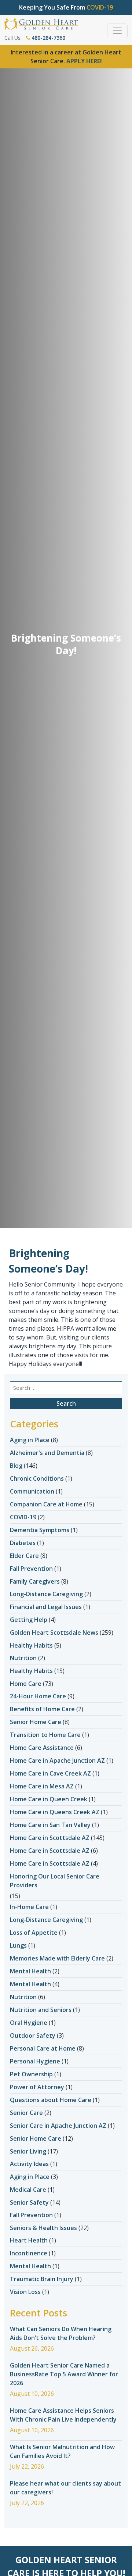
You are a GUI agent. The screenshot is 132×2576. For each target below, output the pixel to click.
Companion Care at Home (46, 1504)
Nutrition (23, 1658)
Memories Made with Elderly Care (57, 1958)
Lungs (18, 1945)
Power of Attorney (37, 2087)
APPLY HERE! (84, 61)
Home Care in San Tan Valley (50, 1825)
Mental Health (30, 1971)
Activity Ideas (29, 2164)
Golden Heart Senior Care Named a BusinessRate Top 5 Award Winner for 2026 (64, 2374)
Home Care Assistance (42, 1748)
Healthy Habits (31, 1645)
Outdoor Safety (33, 2036)
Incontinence (29, 2253)
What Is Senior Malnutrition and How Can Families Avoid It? (62, 2451)
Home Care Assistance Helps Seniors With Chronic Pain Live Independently (63, 2415)
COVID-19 (23, 1517)
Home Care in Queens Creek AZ (55, 1812)
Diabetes (23, 1543)
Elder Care (24, 1556)
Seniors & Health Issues (43, 2228)
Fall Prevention (31, 1569)
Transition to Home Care (45, 1735)
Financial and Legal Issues (46, 1607)
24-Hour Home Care (38, 1696)
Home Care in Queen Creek (49, 1799)
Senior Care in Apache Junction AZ (58, 2126)
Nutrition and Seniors (41, 2010)
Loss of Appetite (34, 1933)
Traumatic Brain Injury (42, 2279)
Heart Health (29, 2240)
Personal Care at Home (43, 2048)
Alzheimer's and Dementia (47, 1453)
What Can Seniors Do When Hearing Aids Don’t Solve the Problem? (61, 2333)
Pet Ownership (31, 2074)
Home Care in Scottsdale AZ (50, 1838)
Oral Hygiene (29, 2023)
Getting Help (29, 1620)
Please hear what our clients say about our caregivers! (65, 2488)
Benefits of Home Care (42, 1709)
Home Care (26, 1684)
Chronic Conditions (37, 1478)
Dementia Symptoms (40, 1530)
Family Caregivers (35, 1581)
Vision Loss (25, 2292)
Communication (32, 1491)
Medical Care (28, 2190)
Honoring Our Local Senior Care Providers (55, 1881)
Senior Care (26, 2113)
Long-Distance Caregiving (46, 1594)
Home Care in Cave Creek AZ (50, 1773)
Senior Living (28, 2151)
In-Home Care (29, 1907)
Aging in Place (30, 1440)
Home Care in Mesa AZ (42, 1786)
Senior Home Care (36, 1722)
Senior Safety (29, 2202)
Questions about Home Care (51, 2100)
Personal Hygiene (35, 2061)
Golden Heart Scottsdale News (54, 1633)
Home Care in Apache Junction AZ (57, 1760)
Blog (16, 1466)
